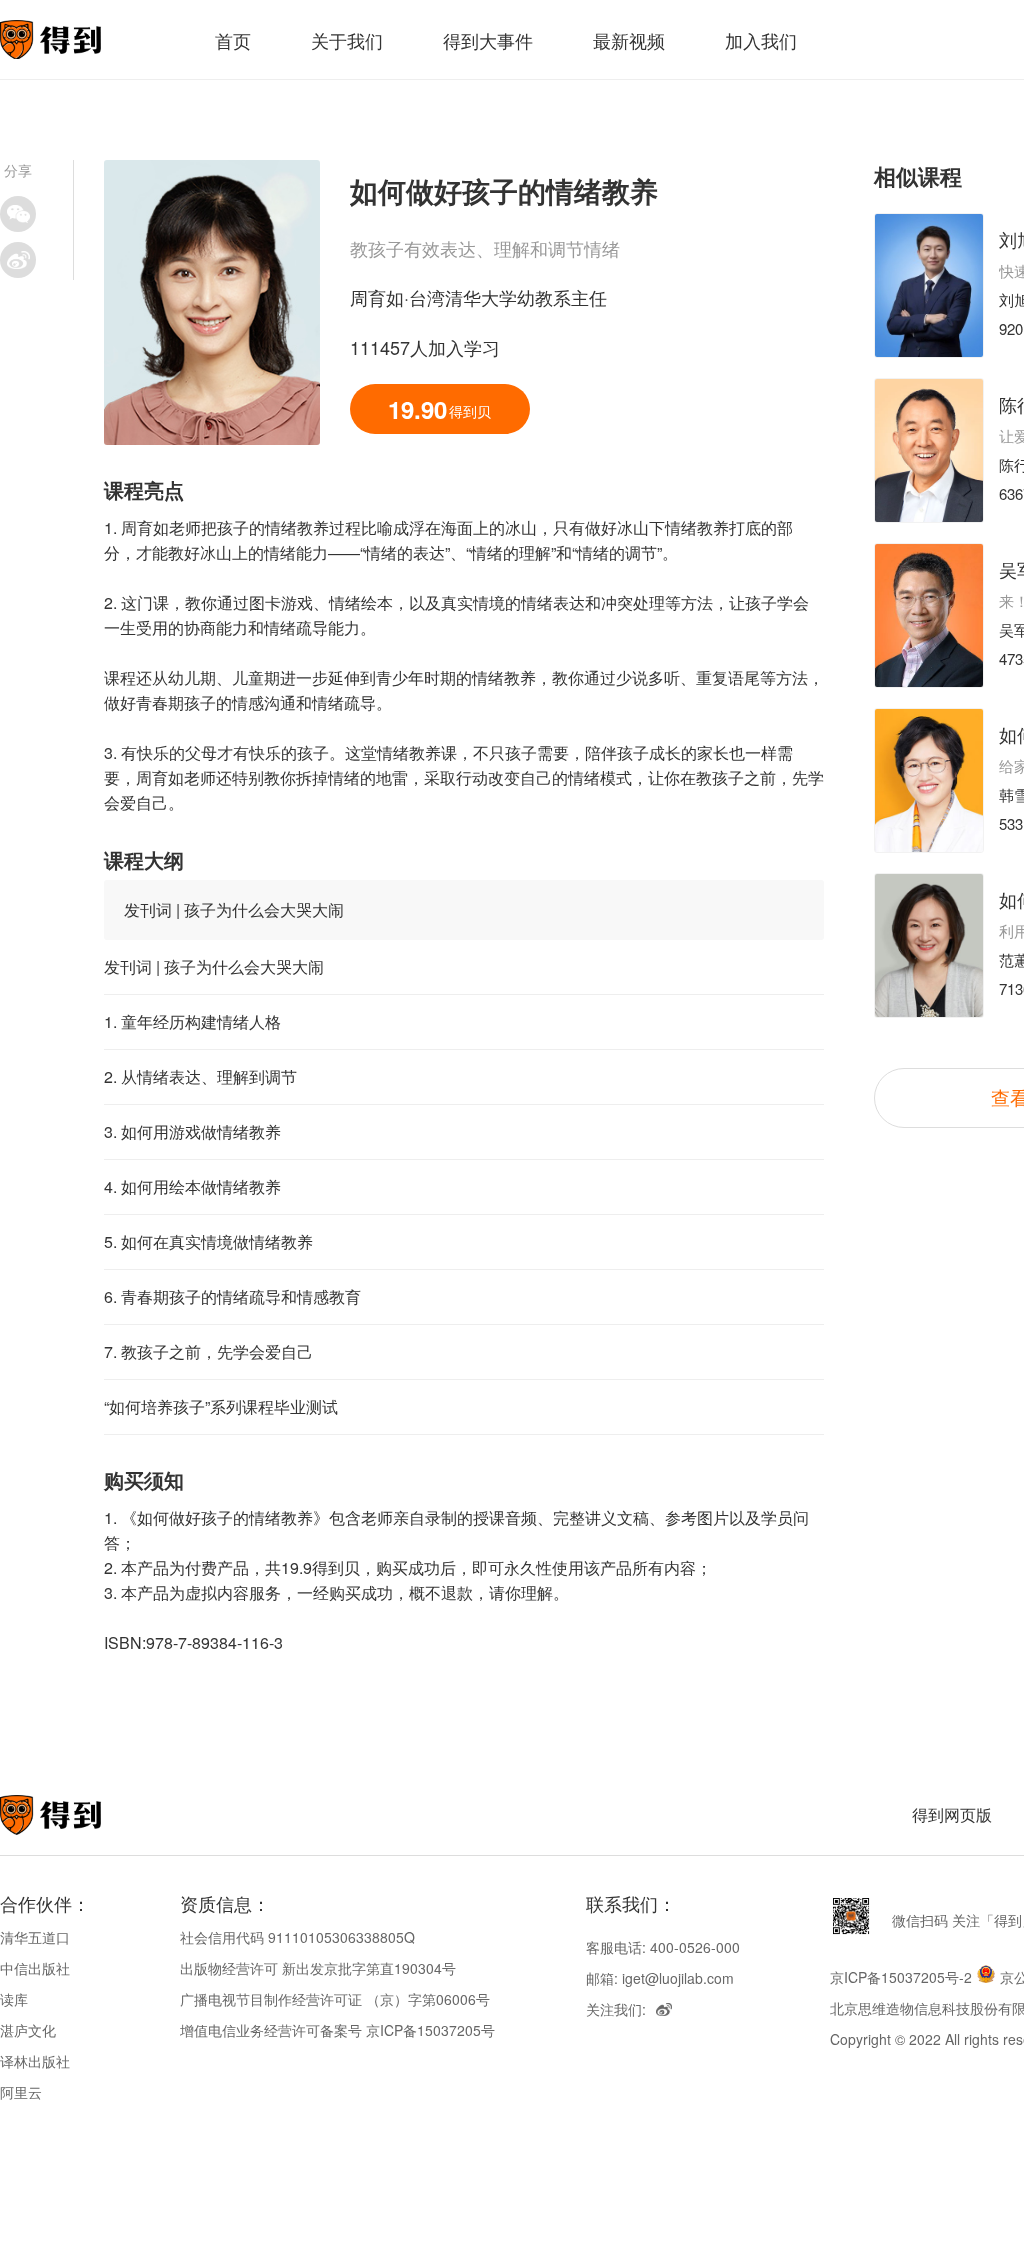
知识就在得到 (77, 1815)
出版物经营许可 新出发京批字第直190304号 (318, 1968)
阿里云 (21, 2092)
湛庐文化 (28, 2030)
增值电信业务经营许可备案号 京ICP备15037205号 (337, 2030)
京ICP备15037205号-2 (901, 1977)
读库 (14, 1999)
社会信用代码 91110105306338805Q (297, 1937)
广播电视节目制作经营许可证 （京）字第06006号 (335, 1999)
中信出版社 (35, 1968)
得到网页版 (952, 1814)
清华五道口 (35, 1937)
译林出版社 (35, 2061)
